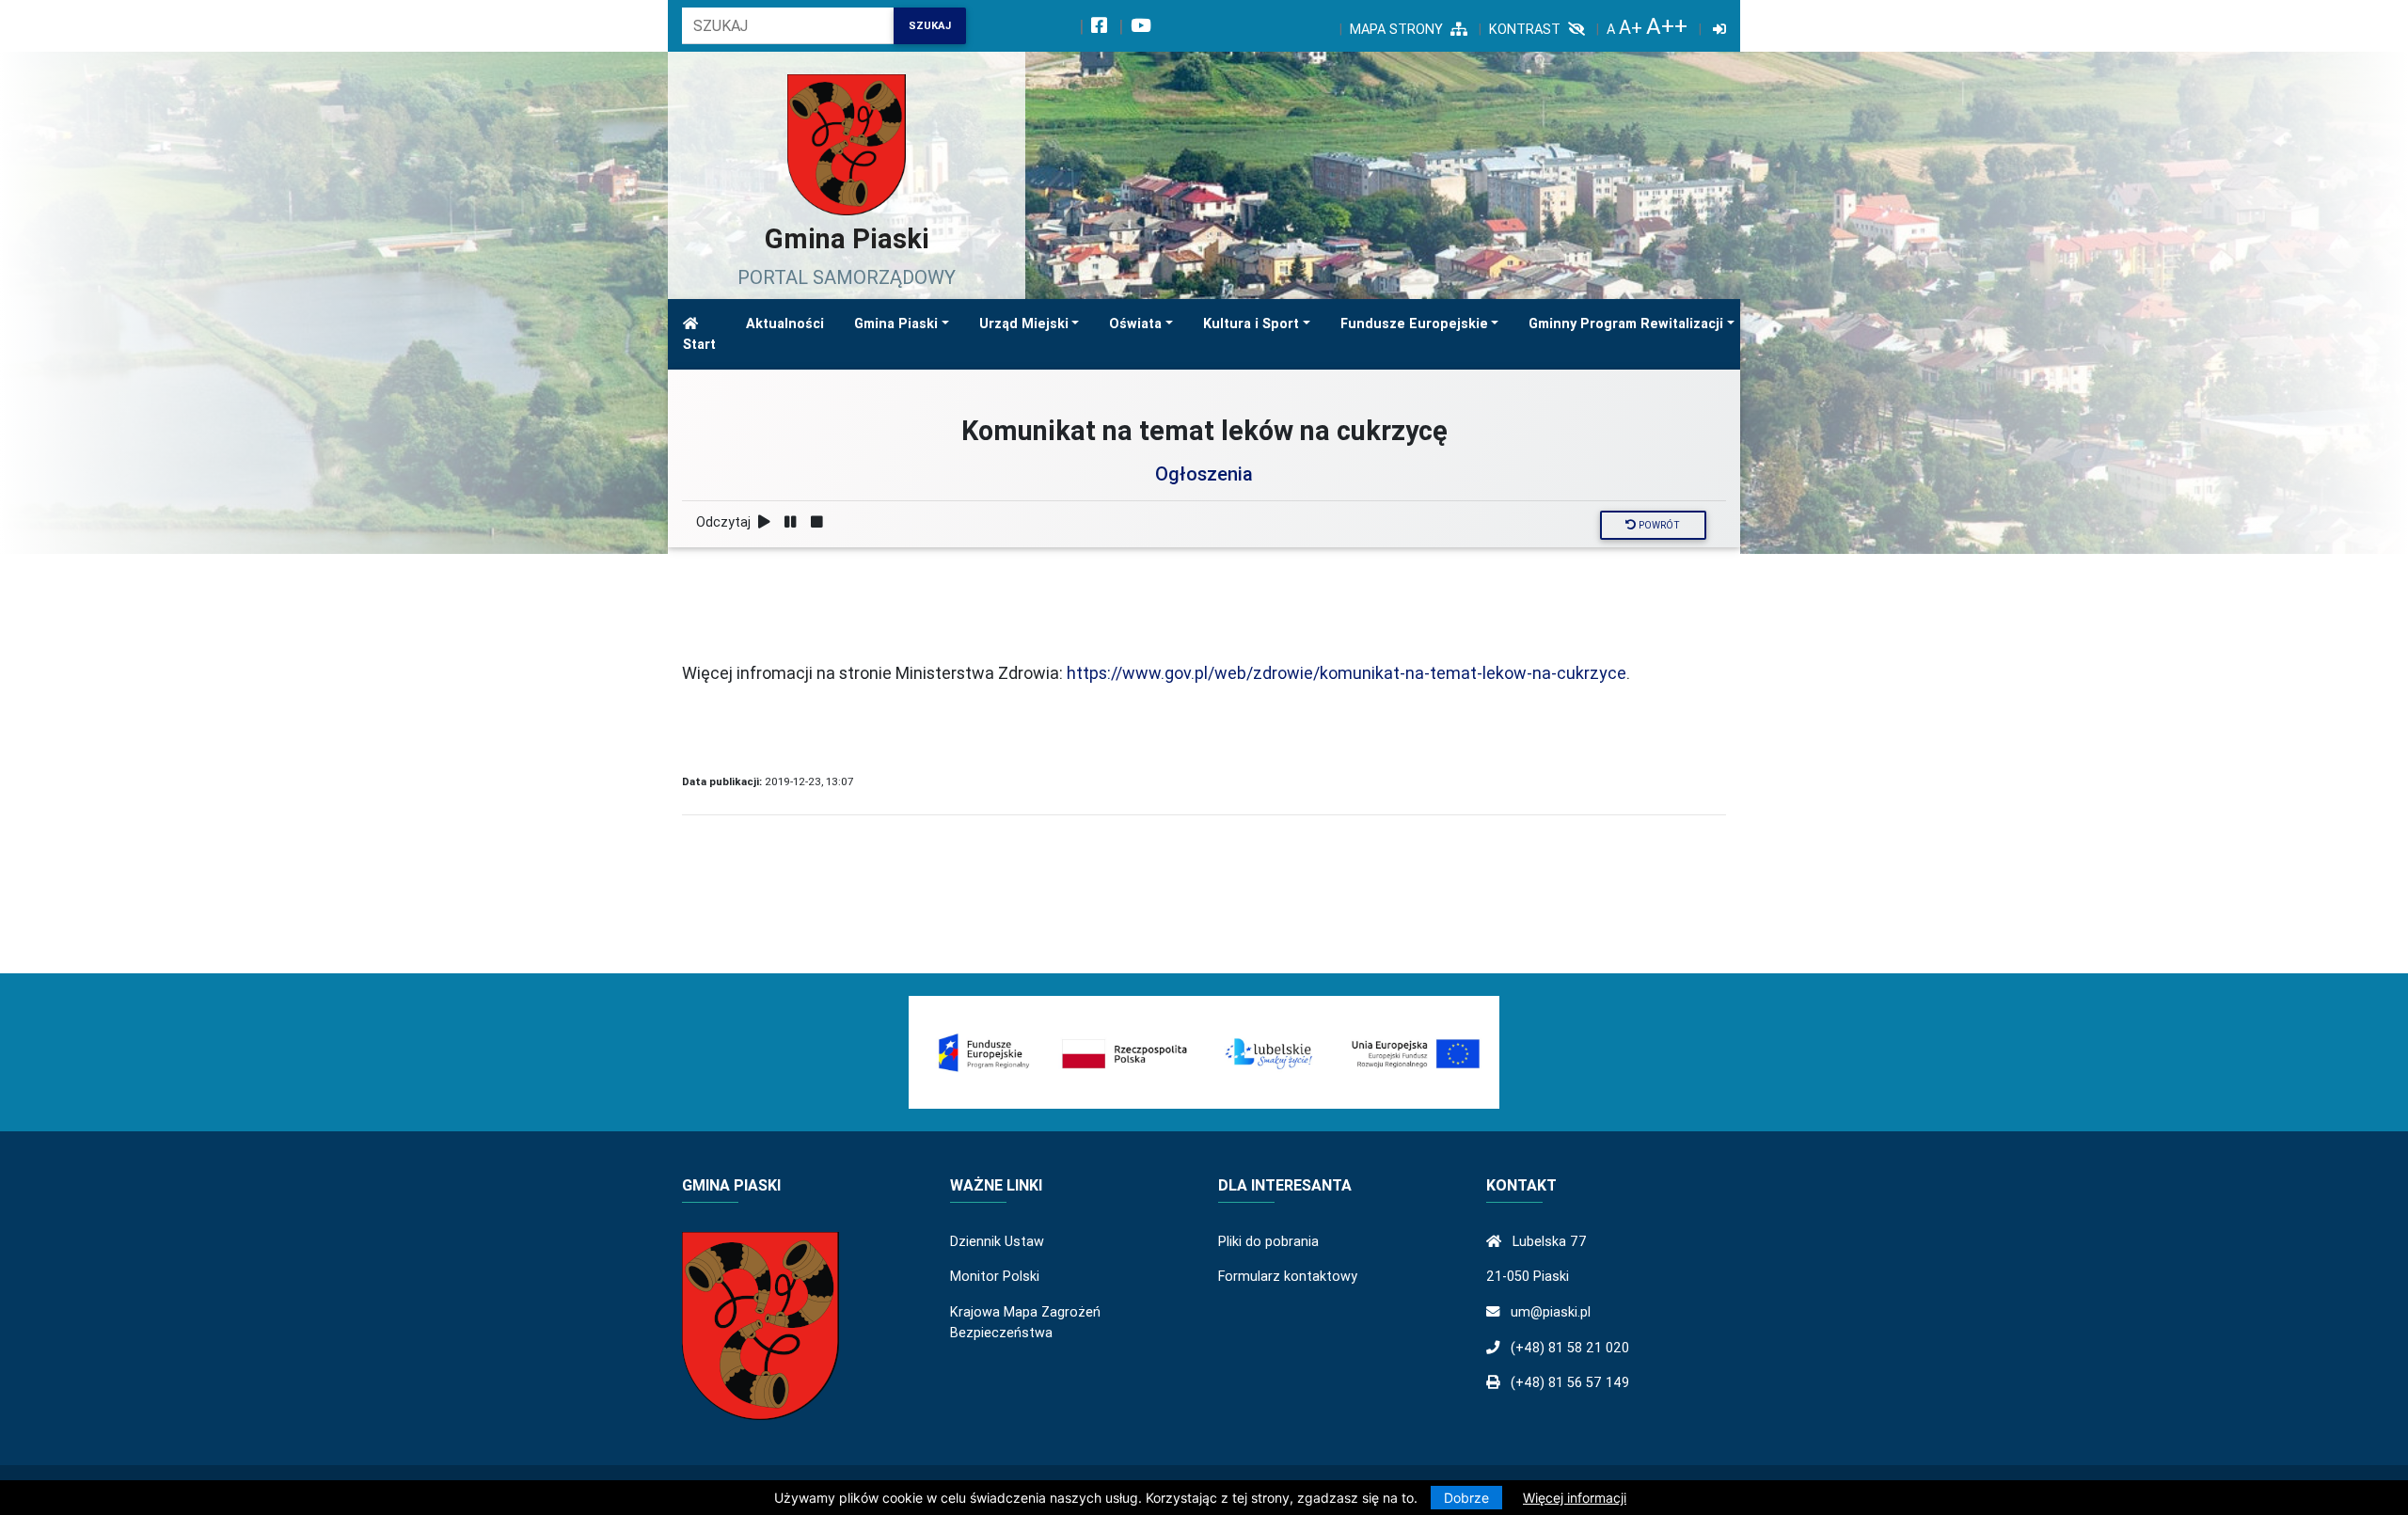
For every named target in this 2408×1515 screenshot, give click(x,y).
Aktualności (785, 324)
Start (699, 344)
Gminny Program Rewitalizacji (1626, 324)
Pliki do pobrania (1268, 1241)
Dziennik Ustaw (997, 1241)
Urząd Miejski (1024, 324)
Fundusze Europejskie (1414, 324)
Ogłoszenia (1204, 473)
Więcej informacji (1575, 1498)
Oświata (1135, 324)
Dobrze (1466, 1498)
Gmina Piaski (896, 324)
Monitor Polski (995, 1276)
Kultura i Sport (1251, 324)
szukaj (930, 25)
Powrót (1658, 525)
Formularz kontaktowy (1288, 1276)
